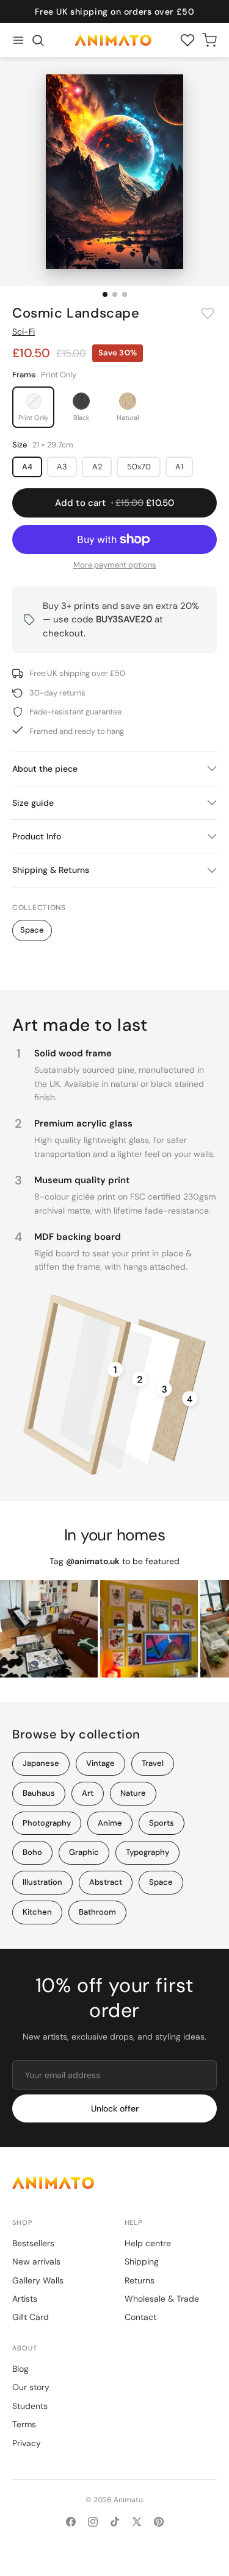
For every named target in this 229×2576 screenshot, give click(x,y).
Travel (153, 1763)
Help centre (148, 2243)
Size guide (33, 803)
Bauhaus (39, 1793)
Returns (140, 2280)
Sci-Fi (24, 332)
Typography (147, 1852)
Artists (25, 2299)
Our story (31, 2387)
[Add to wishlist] (208, 313)
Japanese (41, 1763)
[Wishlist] (187, 40)
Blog (20, 2369)
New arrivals (36, 2261)
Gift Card (31, 2317)
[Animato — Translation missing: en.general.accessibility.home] (114, 2183)
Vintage (100, 1763)
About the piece (45, 769)
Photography (47, 1823)
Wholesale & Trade (162, 2299)
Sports (162, 1823)
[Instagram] (93, 2522)
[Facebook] (71, 2522)
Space (32, 930)
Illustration (42, 1882)
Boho (32, 1852)
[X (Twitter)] (137, 2522)
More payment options (115, 565)
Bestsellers (33, 2243)
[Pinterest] (159, 2522)
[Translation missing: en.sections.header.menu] (18, 40)
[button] (38, 40)
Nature (133, 1793)
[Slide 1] (105, 294)
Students (30, 2406)
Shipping (142, 2261)
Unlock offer (115, 2108)
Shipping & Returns (51, 870)
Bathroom (97, 1912)
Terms (24, 2424)
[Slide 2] (115, 294)
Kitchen (37, 1912)
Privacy (27, 2443)
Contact (140, 2317)
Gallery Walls (38, 2280)
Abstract (106, 1882)
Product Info (37, 836)
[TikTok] (115, 2522)
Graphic (84, 1852)
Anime (110, 1823)
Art (88, 1793)
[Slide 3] (125, 294)
